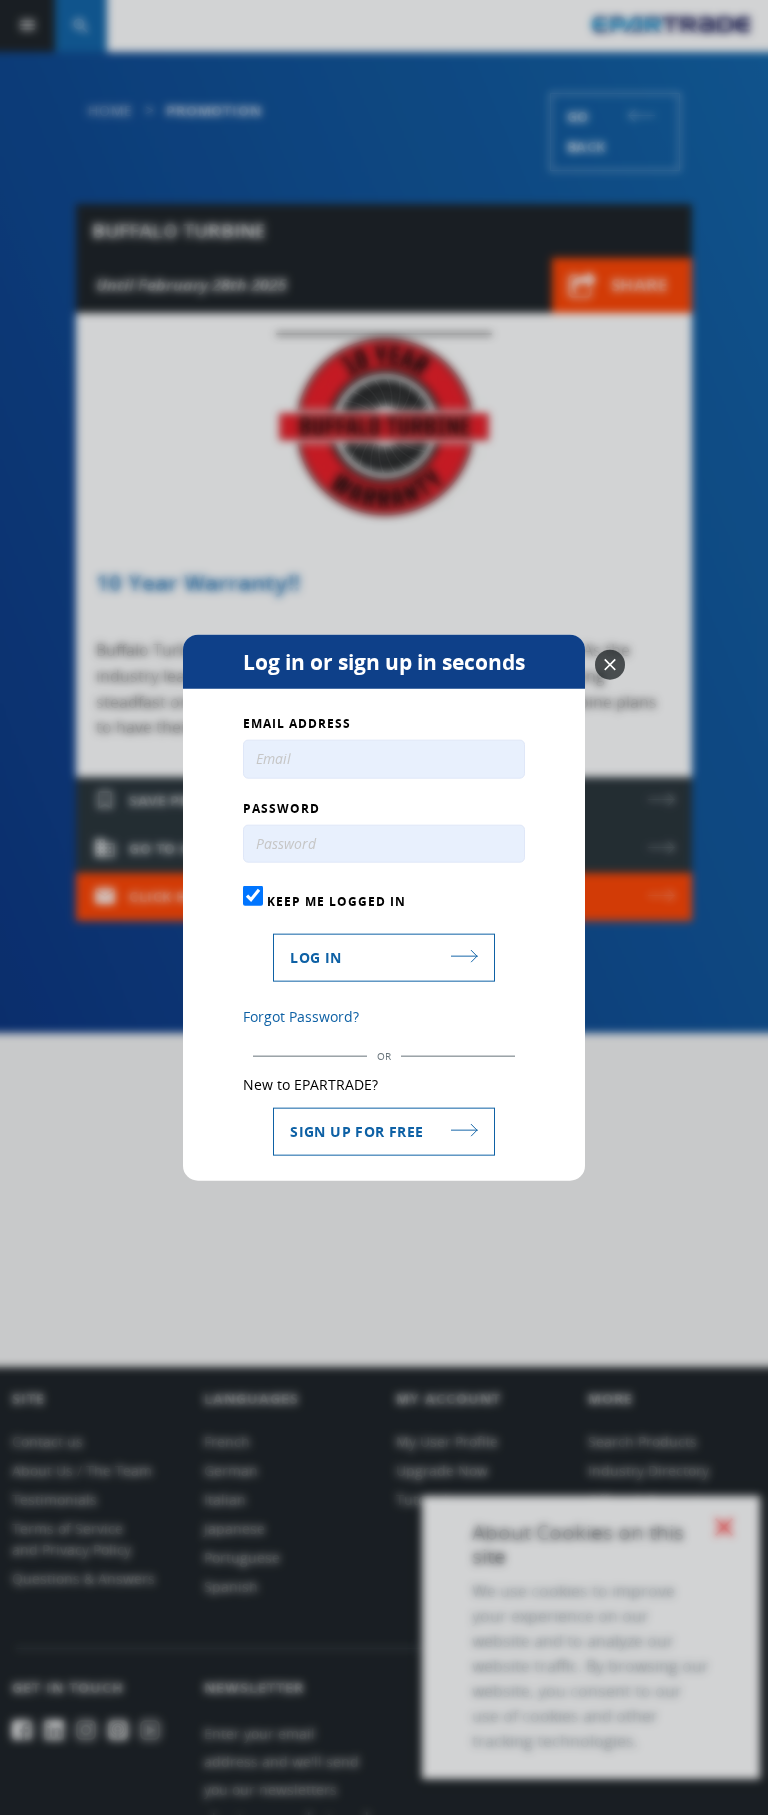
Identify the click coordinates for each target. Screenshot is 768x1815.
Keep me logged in (334, 901)
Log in (315, 957)
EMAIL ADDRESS (297, 723)
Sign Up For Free (356, 1131)
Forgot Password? (301, 1016)
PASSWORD (281, 808)
